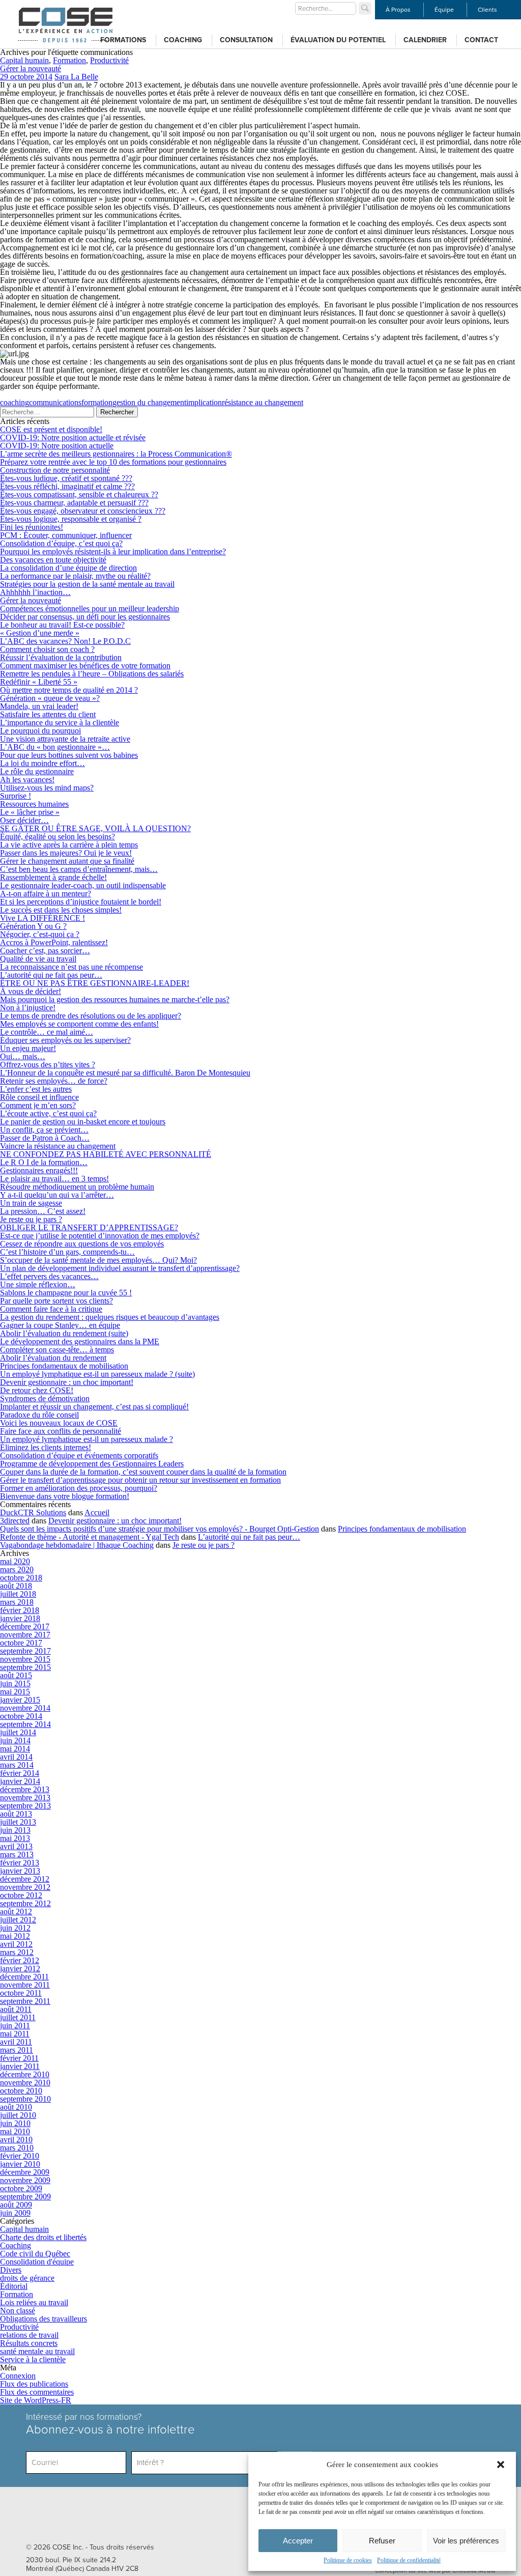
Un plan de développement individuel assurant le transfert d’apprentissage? (120, 1268)
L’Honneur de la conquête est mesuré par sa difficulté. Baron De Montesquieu (125, 1073)
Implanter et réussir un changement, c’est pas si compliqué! (94, 1407)
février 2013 (20, 1863)
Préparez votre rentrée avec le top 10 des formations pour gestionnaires (113, 462)
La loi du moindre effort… (42, 763)
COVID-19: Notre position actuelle (57, 446)
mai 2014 (15, 1749)
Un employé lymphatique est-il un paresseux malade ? (86, 1439)
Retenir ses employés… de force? (54, 1081)
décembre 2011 (24, 1977)
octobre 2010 (21, 2091)
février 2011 (19, 2058)
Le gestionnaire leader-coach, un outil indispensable (83, 885)
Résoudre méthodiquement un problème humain (77, 1187)
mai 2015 (15, 1692)
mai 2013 (15, 1838)
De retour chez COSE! (37, 1390)
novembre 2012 (25, 1887)
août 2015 (16, 1675)
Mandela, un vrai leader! (39, 706)
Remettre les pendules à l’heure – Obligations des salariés (92, 674)
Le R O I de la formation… (44, 1162)
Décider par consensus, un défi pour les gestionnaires (85, 617)
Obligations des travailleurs (44, 2319)
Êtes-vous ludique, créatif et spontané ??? (66, 478)
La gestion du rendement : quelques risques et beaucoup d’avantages (110, 1317)
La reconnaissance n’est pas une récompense (71, 967)
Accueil (97, 1512)
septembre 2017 (25, 1651)
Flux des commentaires (37, 2392)
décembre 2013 (25, 1789)
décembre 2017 (25, 1626)
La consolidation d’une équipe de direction (68, 568)
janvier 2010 (20, 2164)
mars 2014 (17, 1765)
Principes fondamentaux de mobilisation (64, 1366)
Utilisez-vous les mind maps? (47, 788)
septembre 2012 (25, 1903)
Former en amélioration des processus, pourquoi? (79, 1488)
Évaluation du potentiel (338, 40)
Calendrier (425, 40)
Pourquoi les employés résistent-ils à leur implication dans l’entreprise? (113, 551)
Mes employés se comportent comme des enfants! (79, 1024)
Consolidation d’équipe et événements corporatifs (79, 1455)
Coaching (183, 40)
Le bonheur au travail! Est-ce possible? (62, 625)
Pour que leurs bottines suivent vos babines (69, 755)
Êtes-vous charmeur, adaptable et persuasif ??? (74, 503)
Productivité (109, 60)
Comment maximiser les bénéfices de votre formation (85, 666)
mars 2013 (17, 1855)
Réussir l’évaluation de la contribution (61, 657)
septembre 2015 (25, 1667)
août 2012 (16, 1912)
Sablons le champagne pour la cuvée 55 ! (66, 1293)
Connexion (18, 2376)
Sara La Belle (76, 77)
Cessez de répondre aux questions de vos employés (82, 1244)
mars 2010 (17, 2148)
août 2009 (16, 2205)
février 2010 (20, 2156)
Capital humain (24, 60)
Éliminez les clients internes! (46, 1447)
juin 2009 (15, 2213)
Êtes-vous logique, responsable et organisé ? (71, 519)
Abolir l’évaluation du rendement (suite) (64, 1333)
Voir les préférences (466, 2541)
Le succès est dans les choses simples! (61, 910)
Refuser (382, 2541)
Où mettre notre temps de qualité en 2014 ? (69, 690)
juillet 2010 (18, 2115)
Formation (69, 60)
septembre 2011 (25, 2001)
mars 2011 (17, 2050)
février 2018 (20, 1610)
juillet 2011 (18, 2017)
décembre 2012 (25, 1879)
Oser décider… (24, 820)
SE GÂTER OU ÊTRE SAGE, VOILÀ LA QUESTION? (95, 828)
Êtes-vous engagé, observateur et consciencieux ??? (83, 511)
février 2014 (20, 1773)
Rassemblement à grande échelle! (53, 877)
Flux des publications (34, 2384)
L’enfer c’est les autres (36, 1089)
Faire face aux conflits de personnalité (61, 1431)
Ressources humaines (34, 804)
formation (97, 402)
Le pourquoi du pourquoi (40, 731)
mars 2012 (17, 1952)
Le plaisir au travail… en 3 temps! (54, 1179)
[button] (501, 2465)
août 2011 (16, 2009)
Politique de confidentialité (409, 2560)
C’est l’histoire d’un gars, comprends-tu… (67, 1252)
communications (55, 402)
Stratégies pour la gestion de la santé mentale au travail (87, 584)
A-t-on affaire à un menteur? (46, 894)
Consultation (246, 40)
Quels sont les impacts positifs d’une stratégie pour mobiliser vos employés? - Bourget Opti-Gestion (160, 1529)
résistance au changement (263, 402)
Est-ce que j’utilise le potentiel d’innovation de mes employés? (100, 1236)
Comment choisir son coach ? (47, 649)
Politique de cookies (348, 2560)
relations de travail (29, 2335)
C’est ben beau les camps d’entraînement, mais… (79, 869)
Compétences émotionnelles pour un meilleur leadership (90, 608)
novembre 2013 (25, 1797)
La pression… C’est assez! (43, 1211)
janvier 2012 (20, 1969)
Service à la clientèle (33, 2359)
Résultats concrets (29, 2343)
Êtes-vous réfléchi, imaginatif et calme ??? (67, 486)
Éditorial (14, 2286)
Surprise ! (16, 796)
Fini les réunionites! (32, 527)
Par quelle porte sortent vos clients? (56, 1301)
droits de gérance (27, 2278)
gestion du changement (149, 402)
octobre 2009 (21, 2188)
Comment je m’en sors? (38, 1105)
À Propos (398, 10)
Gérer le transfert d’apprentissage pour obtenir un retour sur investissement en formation (140, 1480)
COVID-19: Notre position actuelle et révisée (73, 437)
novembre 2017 (25, 1635)
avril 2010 (16, 2140)
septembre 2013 (25, 1806)
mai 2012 (15, 1936)
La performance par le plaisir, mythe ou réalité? (75, 576)
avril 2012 (16, 1944)
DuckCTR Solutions (33, 1512)
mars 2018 (17, 1602)
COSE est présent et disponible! (51, 429)
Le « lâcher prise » (30, 812)
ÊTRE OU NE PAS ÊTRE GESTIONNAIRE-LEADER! (95, 983)
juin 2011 (15, 2026)
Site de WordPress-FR (36, 2400)
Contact (481, 40)
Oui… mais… (23, 1056)
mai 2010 (15, 2131)
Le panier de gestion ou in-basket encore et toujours (83, 1122)
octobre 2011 (21, 1993)
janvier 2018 (20, 1618)
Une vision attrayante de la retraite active (65, 739)
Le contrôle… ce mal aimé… (47, 1032)
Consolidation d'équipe (37, 2262)
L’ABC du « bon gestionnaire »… (55, 747)
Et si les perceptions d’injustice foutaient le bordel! (81, 902)
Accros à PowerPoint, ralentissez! (54, 942)
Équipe (444, 10)
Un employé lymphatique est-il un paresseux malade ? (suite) (97, 1374)
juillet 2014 (18, 1732)
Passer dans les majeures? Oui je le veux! (66, 853)
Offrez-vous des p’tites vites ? (48, 1065)
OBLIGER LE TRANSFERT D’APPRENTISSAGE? (89, 1227)
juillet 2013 (18, 1822)
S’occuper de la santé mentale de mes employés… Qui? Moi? (98, 1260)
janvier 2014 (20, 1781)
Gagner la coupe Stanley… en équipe (60, 1325)
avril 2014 (16, 1757)
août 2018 (16, 1586)
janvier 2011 (20, 2066)
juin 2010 (15, 2123)
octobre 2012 (21, 1895)
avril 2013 (16, 1846)
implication (204, 402)
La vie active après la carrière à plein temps (69, 845)
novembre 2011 (25, 1985)
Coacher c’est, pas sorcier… (45, 951)
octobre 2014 (21, 1716)
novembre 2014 (25, 1708)
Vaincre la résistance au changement (58, 1146)
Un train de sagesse (31, 1203)
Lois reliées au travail (34, 2302)
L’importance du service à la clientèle (60, 723)
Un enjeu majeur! (28, 1048)
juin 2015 (15, 1683)
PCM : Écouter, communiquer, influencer (66, 535)
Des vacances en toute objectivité (53, 560)
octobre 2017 (21, 1643)
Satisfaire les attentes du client (48, 714)
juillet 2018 (18, 1594)
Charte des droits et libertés (43, 2237)
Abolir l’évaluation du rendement (53, 1358)
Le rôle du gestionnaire (37, 771)
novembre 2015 (25, 1659)
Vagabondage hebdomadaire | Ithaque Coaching (77, 1545)
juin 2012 (15, 1928)
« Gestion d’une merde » (40, 633)
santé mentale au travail (37, 2351)
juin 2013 (15, 1830)
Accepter (298, 2541)
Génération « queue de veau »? (50, 698)
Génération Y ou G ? (33, 926)
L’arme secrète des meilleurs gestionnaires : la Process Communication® (116, 454)
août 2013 (16, 1814)
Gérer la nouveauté (31, 68)
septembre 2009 (25, 2197)
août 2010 (16, 2107)
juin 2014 (15, 1740)
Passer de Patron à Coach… (45, 1138)
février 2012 (20, 1960)
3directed (15, 1521)
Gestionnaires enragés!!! (39, 1170)
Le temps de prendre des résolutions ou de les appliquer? (91, 1016)
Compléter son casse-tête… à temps (57, 1350)
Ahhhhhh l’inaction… (35, 592)
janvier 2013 (20, 1871)
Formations (123, 40)
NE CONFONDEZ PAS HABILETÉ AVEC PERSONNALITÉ (106, 1154)
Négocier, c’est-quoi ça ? (40, 934)
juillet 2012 (18, 1920)
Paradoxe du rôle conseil (39, 1415)
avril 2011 (16, 2042)
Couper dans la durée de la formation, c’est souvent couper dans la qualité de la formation (143, 1472)
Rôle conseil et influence (39, 1097)
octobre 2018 (21, 1578)
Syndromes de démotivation (45, 1398)
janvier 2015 (20, 1700)
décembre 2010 (25, 2074)
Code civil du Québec (35, 2254)
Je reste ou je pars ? (31, 1219)
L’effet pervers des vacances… (49, 1276)
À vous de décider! (31, 991)
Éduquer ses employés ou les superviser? (65, 1040)
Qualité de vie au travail (38, 959)
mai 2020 (15, 1561)
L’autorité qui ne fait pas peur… (51, 975)
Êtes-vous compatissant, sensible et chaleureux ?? (79, 494)
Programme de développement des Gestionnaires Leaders (92, 1464)
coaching (15, 402)
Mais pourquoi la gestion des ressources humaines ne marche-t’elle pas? (115, 999)
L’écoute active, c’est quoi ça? (48, 1113)
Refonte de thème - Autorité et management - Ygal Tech (90, 1537)
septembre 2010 (25, 2099)
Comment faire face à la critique (51, 1309)
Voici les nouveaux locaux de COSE (59, 1423)
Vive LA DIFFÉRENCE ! (42, 918)
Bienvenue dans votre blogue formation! (65, 1496)
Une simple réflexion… (38, 1284)
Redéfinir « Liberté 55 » (39, 682)
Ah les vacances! (27, 780)
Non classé (18, 2311)
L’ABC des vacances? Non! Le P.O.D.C (65, 641)
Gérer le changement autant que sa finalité (67, 861)
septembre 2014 (25, 1724)
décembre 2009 (25, 2172)
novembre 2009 (25, 2180)
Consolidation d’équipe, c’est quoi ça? (61, 543)
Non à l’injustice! (28, 1008)
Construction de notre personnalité (55, 470)
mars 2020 (17, 1569)
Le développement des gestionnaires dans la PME (80, 1341)
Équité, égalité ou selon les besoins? (57, 837)
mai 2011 (15, 2034)
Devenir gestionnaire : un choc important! (67, 1382)
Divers (11, 2270)
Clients (487, 10)
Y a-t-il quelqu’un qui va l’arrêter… (57, 1195)
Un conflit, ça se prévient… (44, 1130)
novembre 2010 (25, 2083)
